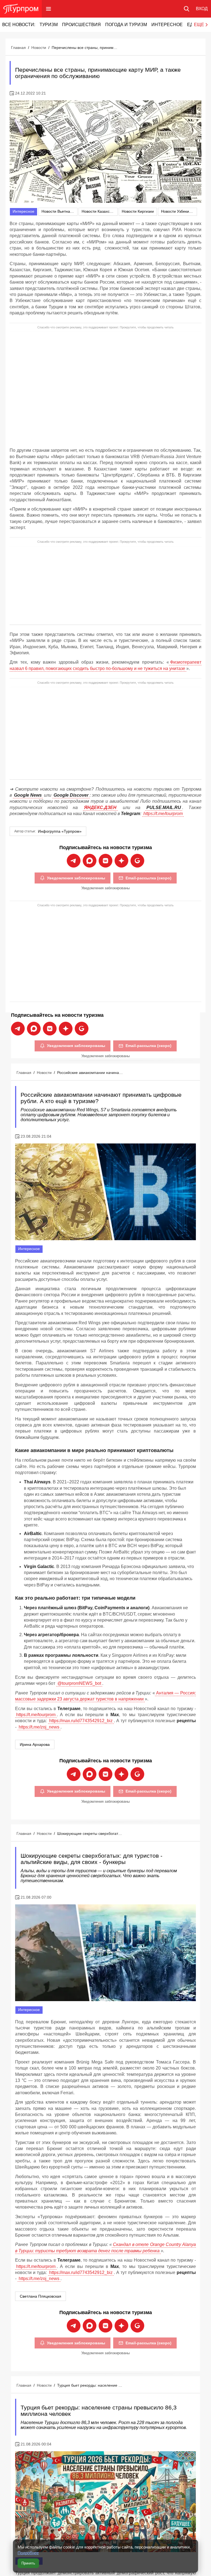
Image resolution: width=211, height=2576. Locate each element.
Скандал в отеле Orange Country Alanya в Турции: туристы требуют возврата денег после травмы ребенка (105, 2247)
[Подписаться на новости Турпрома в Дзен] (121, 861)
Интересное (167, 25)
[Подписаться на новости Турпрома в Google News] (137, 861)
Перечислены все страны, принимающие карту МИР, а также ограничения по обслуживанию (85, 48)
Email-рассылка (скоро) (148, 878)
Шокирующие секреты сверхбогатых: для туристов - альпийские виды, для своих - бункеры (90, 1833)
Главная (18, 48)
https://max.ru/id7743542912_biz (81, 1721)
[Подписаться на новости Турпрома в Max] (90, 861)
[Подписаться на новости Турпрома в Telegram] (74, 861)
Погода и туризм (126, 25)
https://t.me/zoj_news (39, 1727)
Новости (39, 48)
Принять (28, 2563)
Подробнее (28, 2553)
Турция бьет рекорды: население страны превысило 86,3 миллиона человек (90, 2385)
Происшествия (81, 25)
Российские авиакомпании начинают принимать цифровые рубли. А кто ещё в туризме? (90, 1073)
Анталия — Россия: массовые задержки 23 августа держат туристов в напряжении (105, 1696)
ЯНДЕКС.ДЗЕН (100, 808)
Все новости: (19, 25)
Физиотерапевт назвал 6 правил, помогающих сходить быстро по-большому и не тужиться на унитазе (105, 665)
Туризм (49, 25)
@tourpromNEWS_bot (79, 1683)
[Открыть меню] (48, 9)
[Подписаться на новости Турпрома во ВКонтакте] (105, 861)
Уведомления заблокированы (76, 878)
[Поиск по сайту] (187, 9)
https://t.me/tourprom (163, 814)
